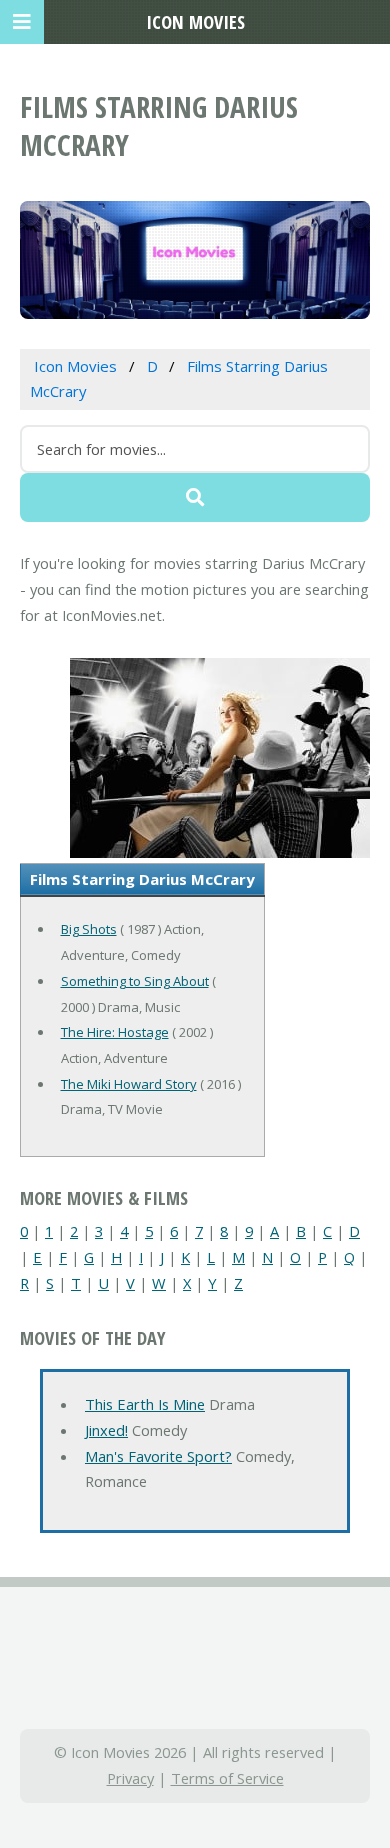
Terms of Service (227, 1778)
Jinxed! (106, 1430)
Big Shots (89, 929)
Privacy (130, 1778)
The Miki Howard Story (129, 1084)
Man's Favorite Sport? (158, 1456)
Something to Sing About (135, 981)
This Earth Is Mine (145, 1404)
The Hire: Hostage (115, 1032)
